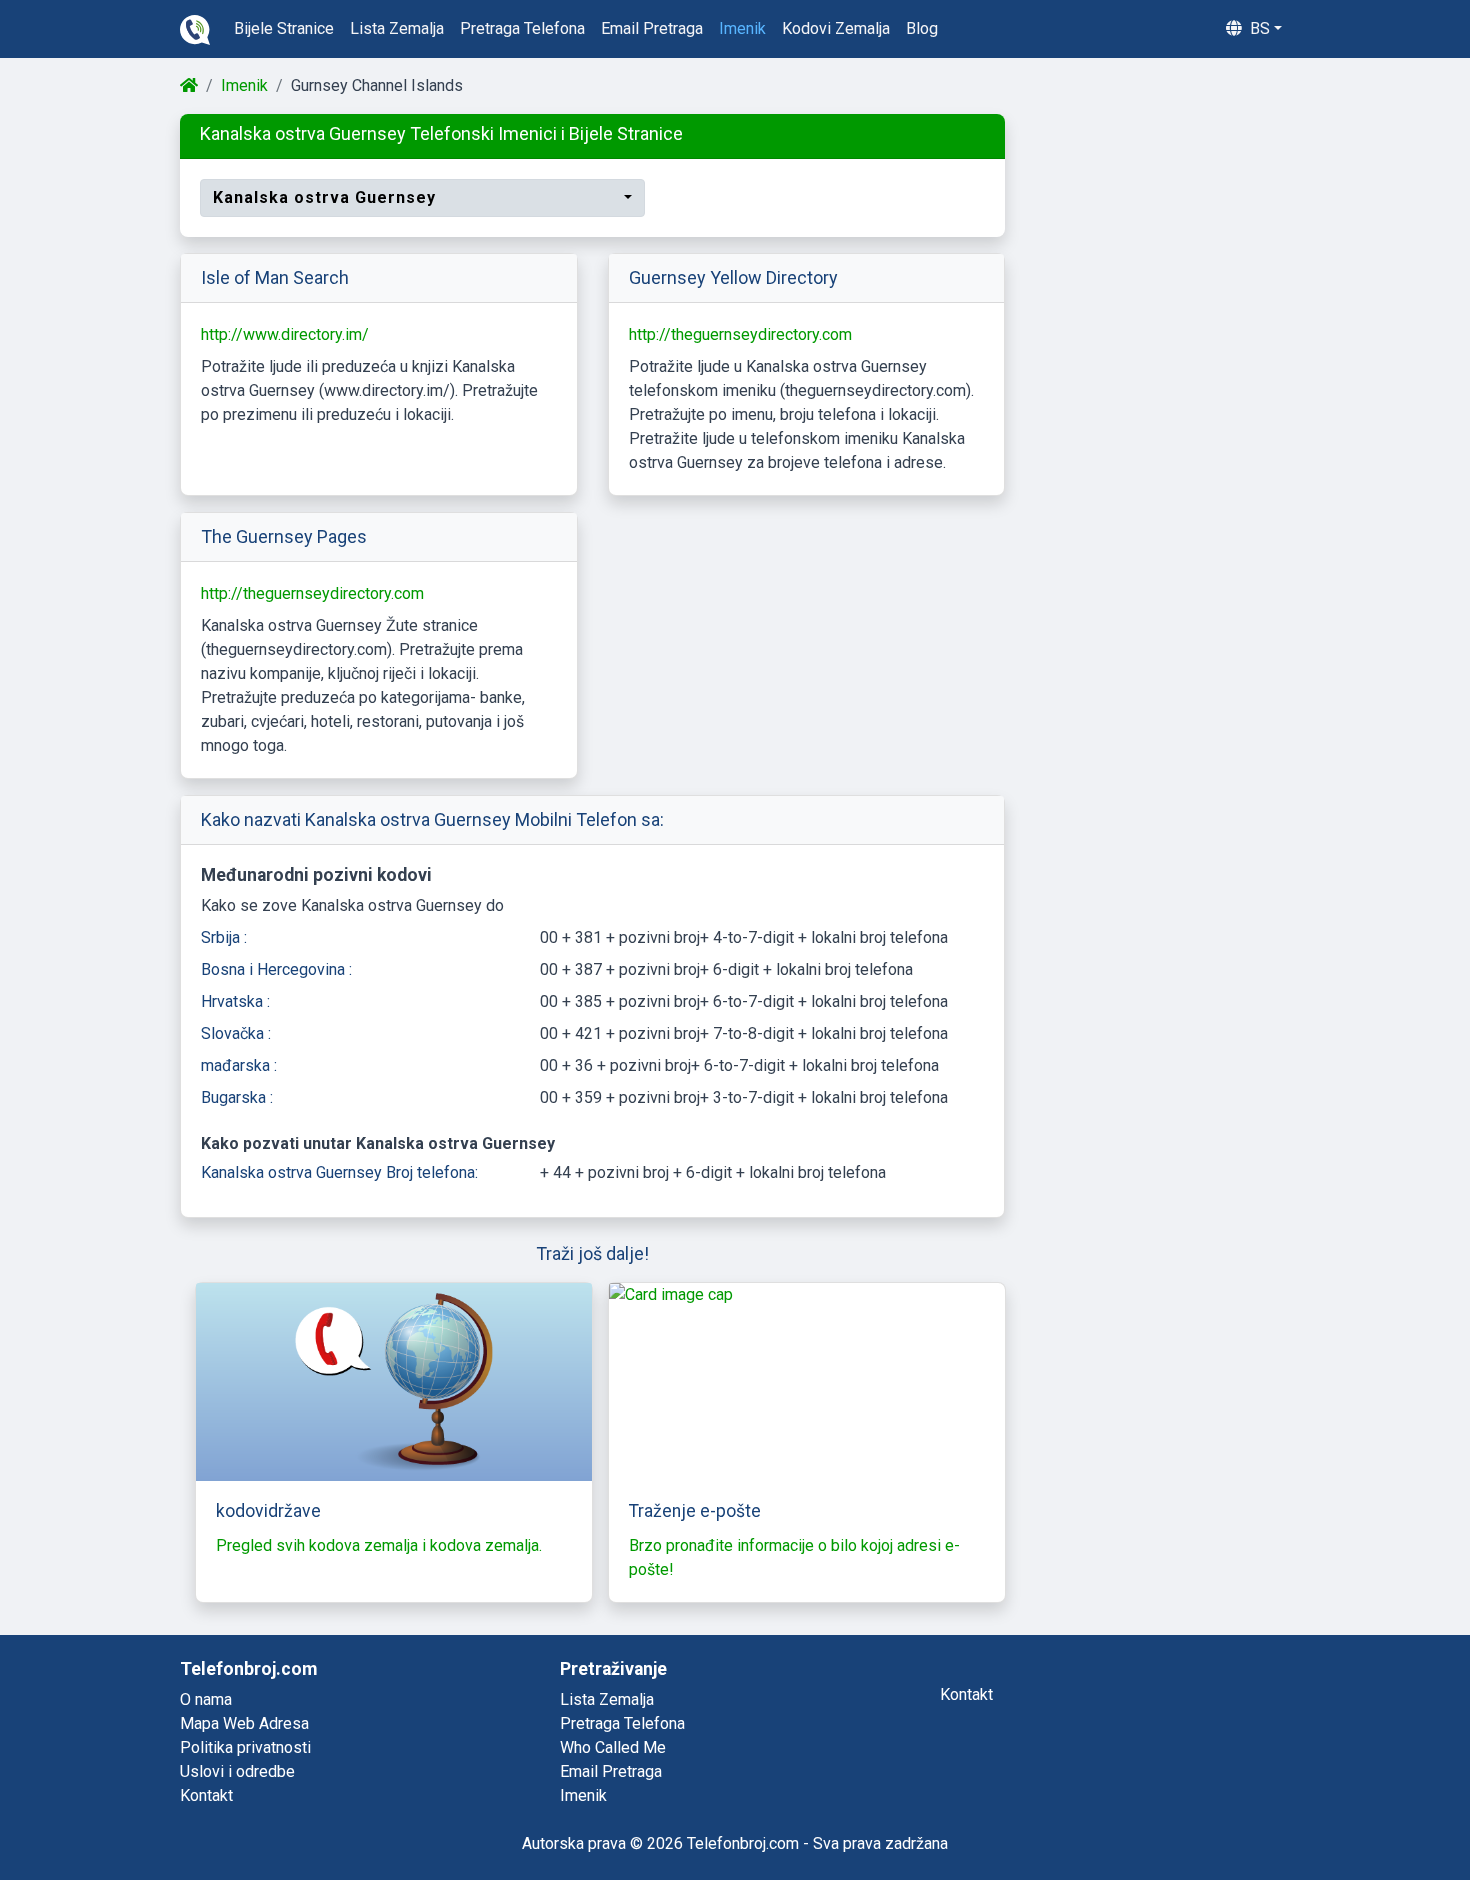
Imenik (244, 85)
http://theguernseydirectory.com (740, 334)
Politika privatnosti (245, 1747)
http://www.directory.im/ (285, 334)
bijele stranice (284, 28)
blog (922, 28)
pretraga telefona (522, 28)
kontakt (966, 1694)
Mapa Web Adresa (244, 1723)
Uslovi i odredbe (237, 1771)
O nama (206, 1699)
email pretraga (652, 28)
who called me (613, 1747)
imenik (742, 28)
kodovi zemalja (836, 28)
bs (1258, 28)
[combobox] (422, 198)
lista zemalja (397, 28)
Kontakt (206, 1795)
